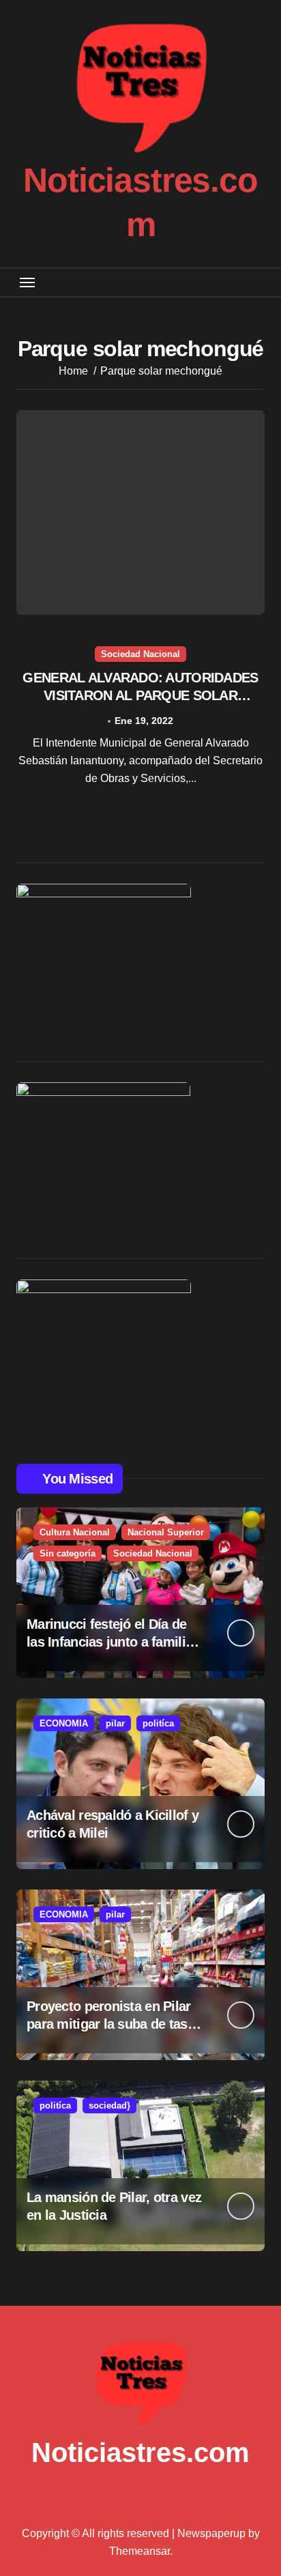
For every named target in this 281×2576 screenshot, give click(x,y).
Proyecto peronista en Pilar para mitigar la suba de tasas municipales (114, 2024)
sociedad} (109, 2105)
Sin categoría (68, 1553)
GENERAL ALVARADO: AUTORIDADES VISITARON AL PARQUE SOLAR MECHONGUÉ (140, 695)
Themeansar (139, 2551)
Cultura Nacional (75, 1532)
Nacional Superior (166, 1532)
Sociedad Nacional (140, 654)
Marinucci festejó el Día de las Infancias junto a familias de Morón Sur (113, 1642)
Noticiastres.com (140, 2452)
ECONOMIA (64, 1723)
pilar (115, 1723)
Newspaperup (211, 2533)
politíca (158, 1723)
